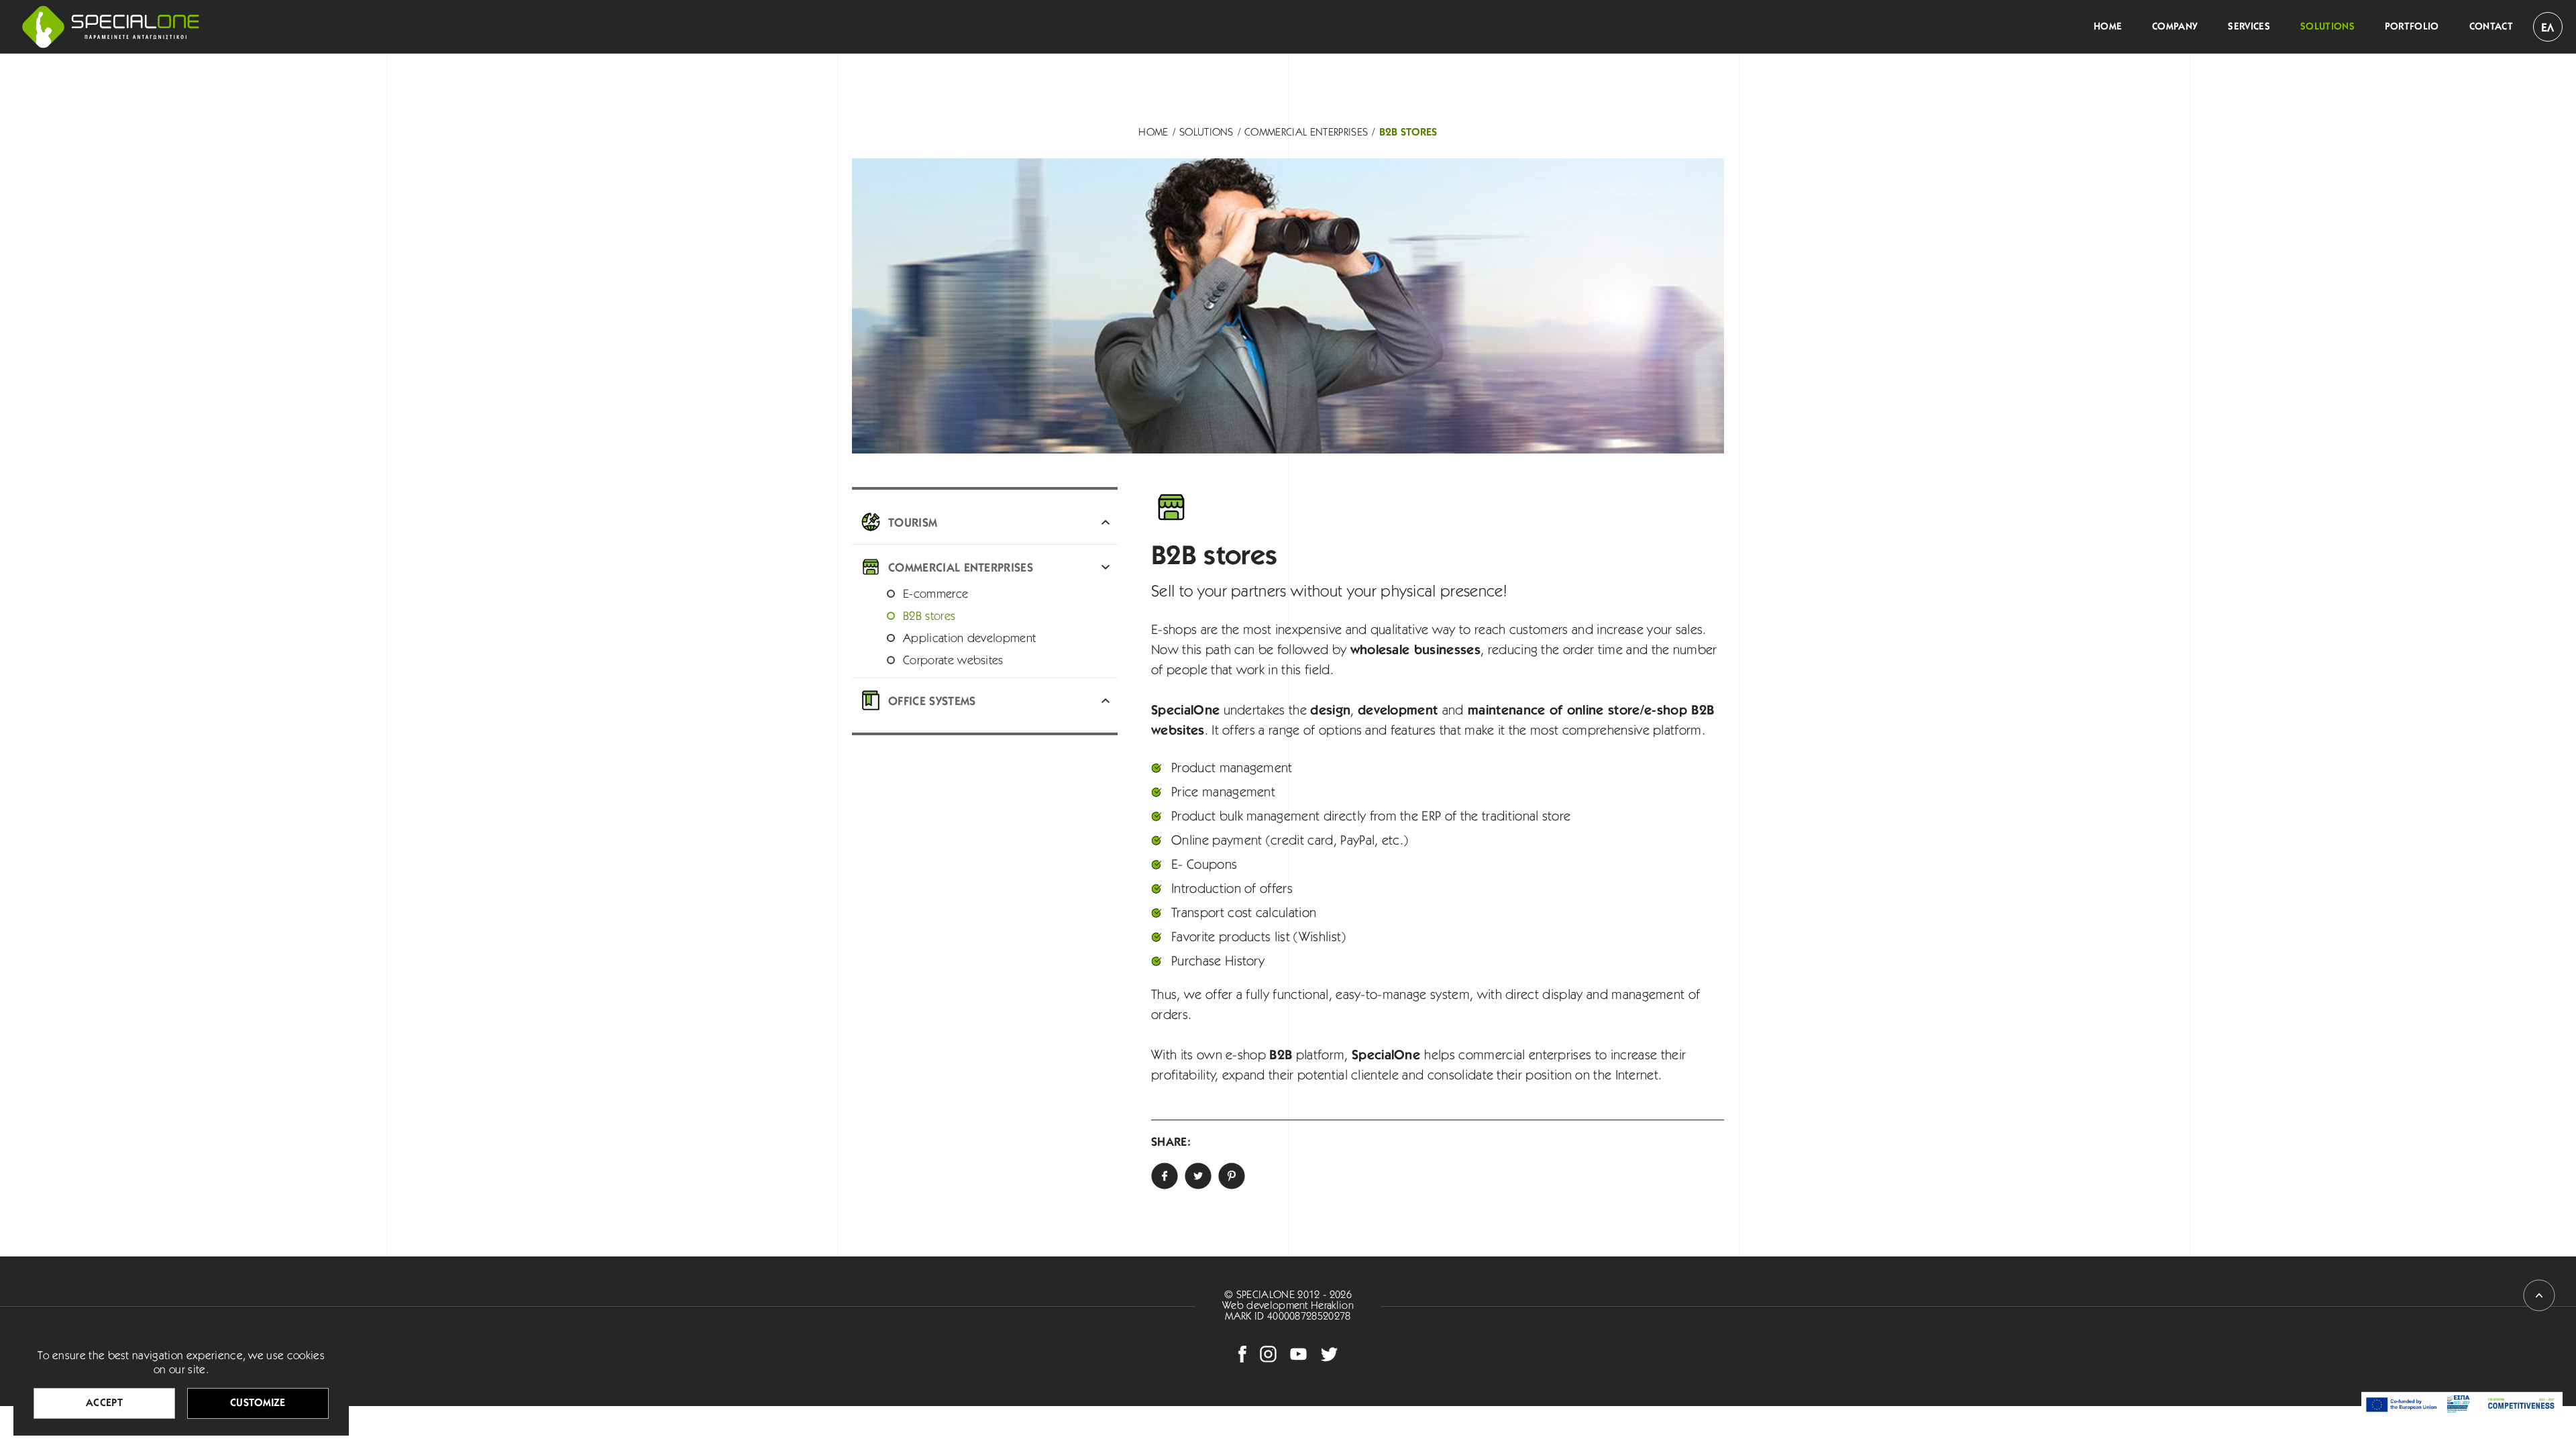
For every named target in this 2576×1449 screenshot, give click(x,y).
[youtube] (1298, 1354)
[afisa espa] (2462, 1404)
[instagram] (1268, 1354)
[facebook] (1242, 1354)
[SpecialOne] (111, 27)
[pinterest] (1232, 1176)
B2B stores (1408, 133)
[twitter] (1198, 1176)
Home (1153, 133)
